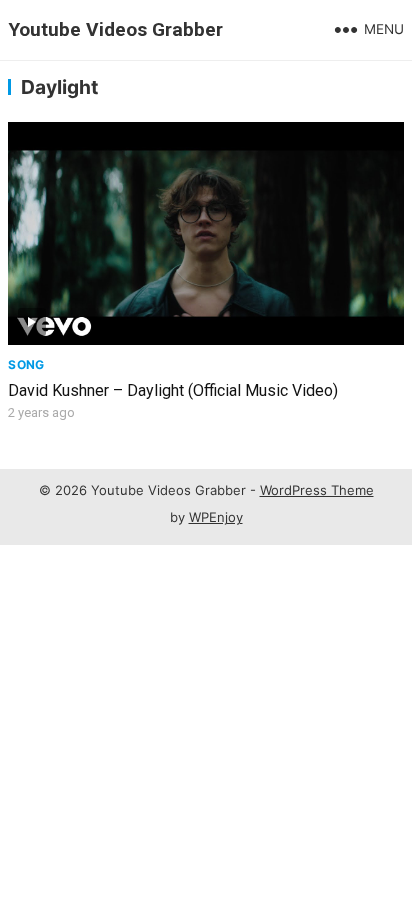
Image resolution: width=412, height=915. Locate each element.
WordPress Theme (317, 490)
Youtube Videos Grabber (115, 29)
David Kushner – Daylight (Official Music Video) (173, 390)
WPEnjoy (216, 517)
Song (26, 364)
